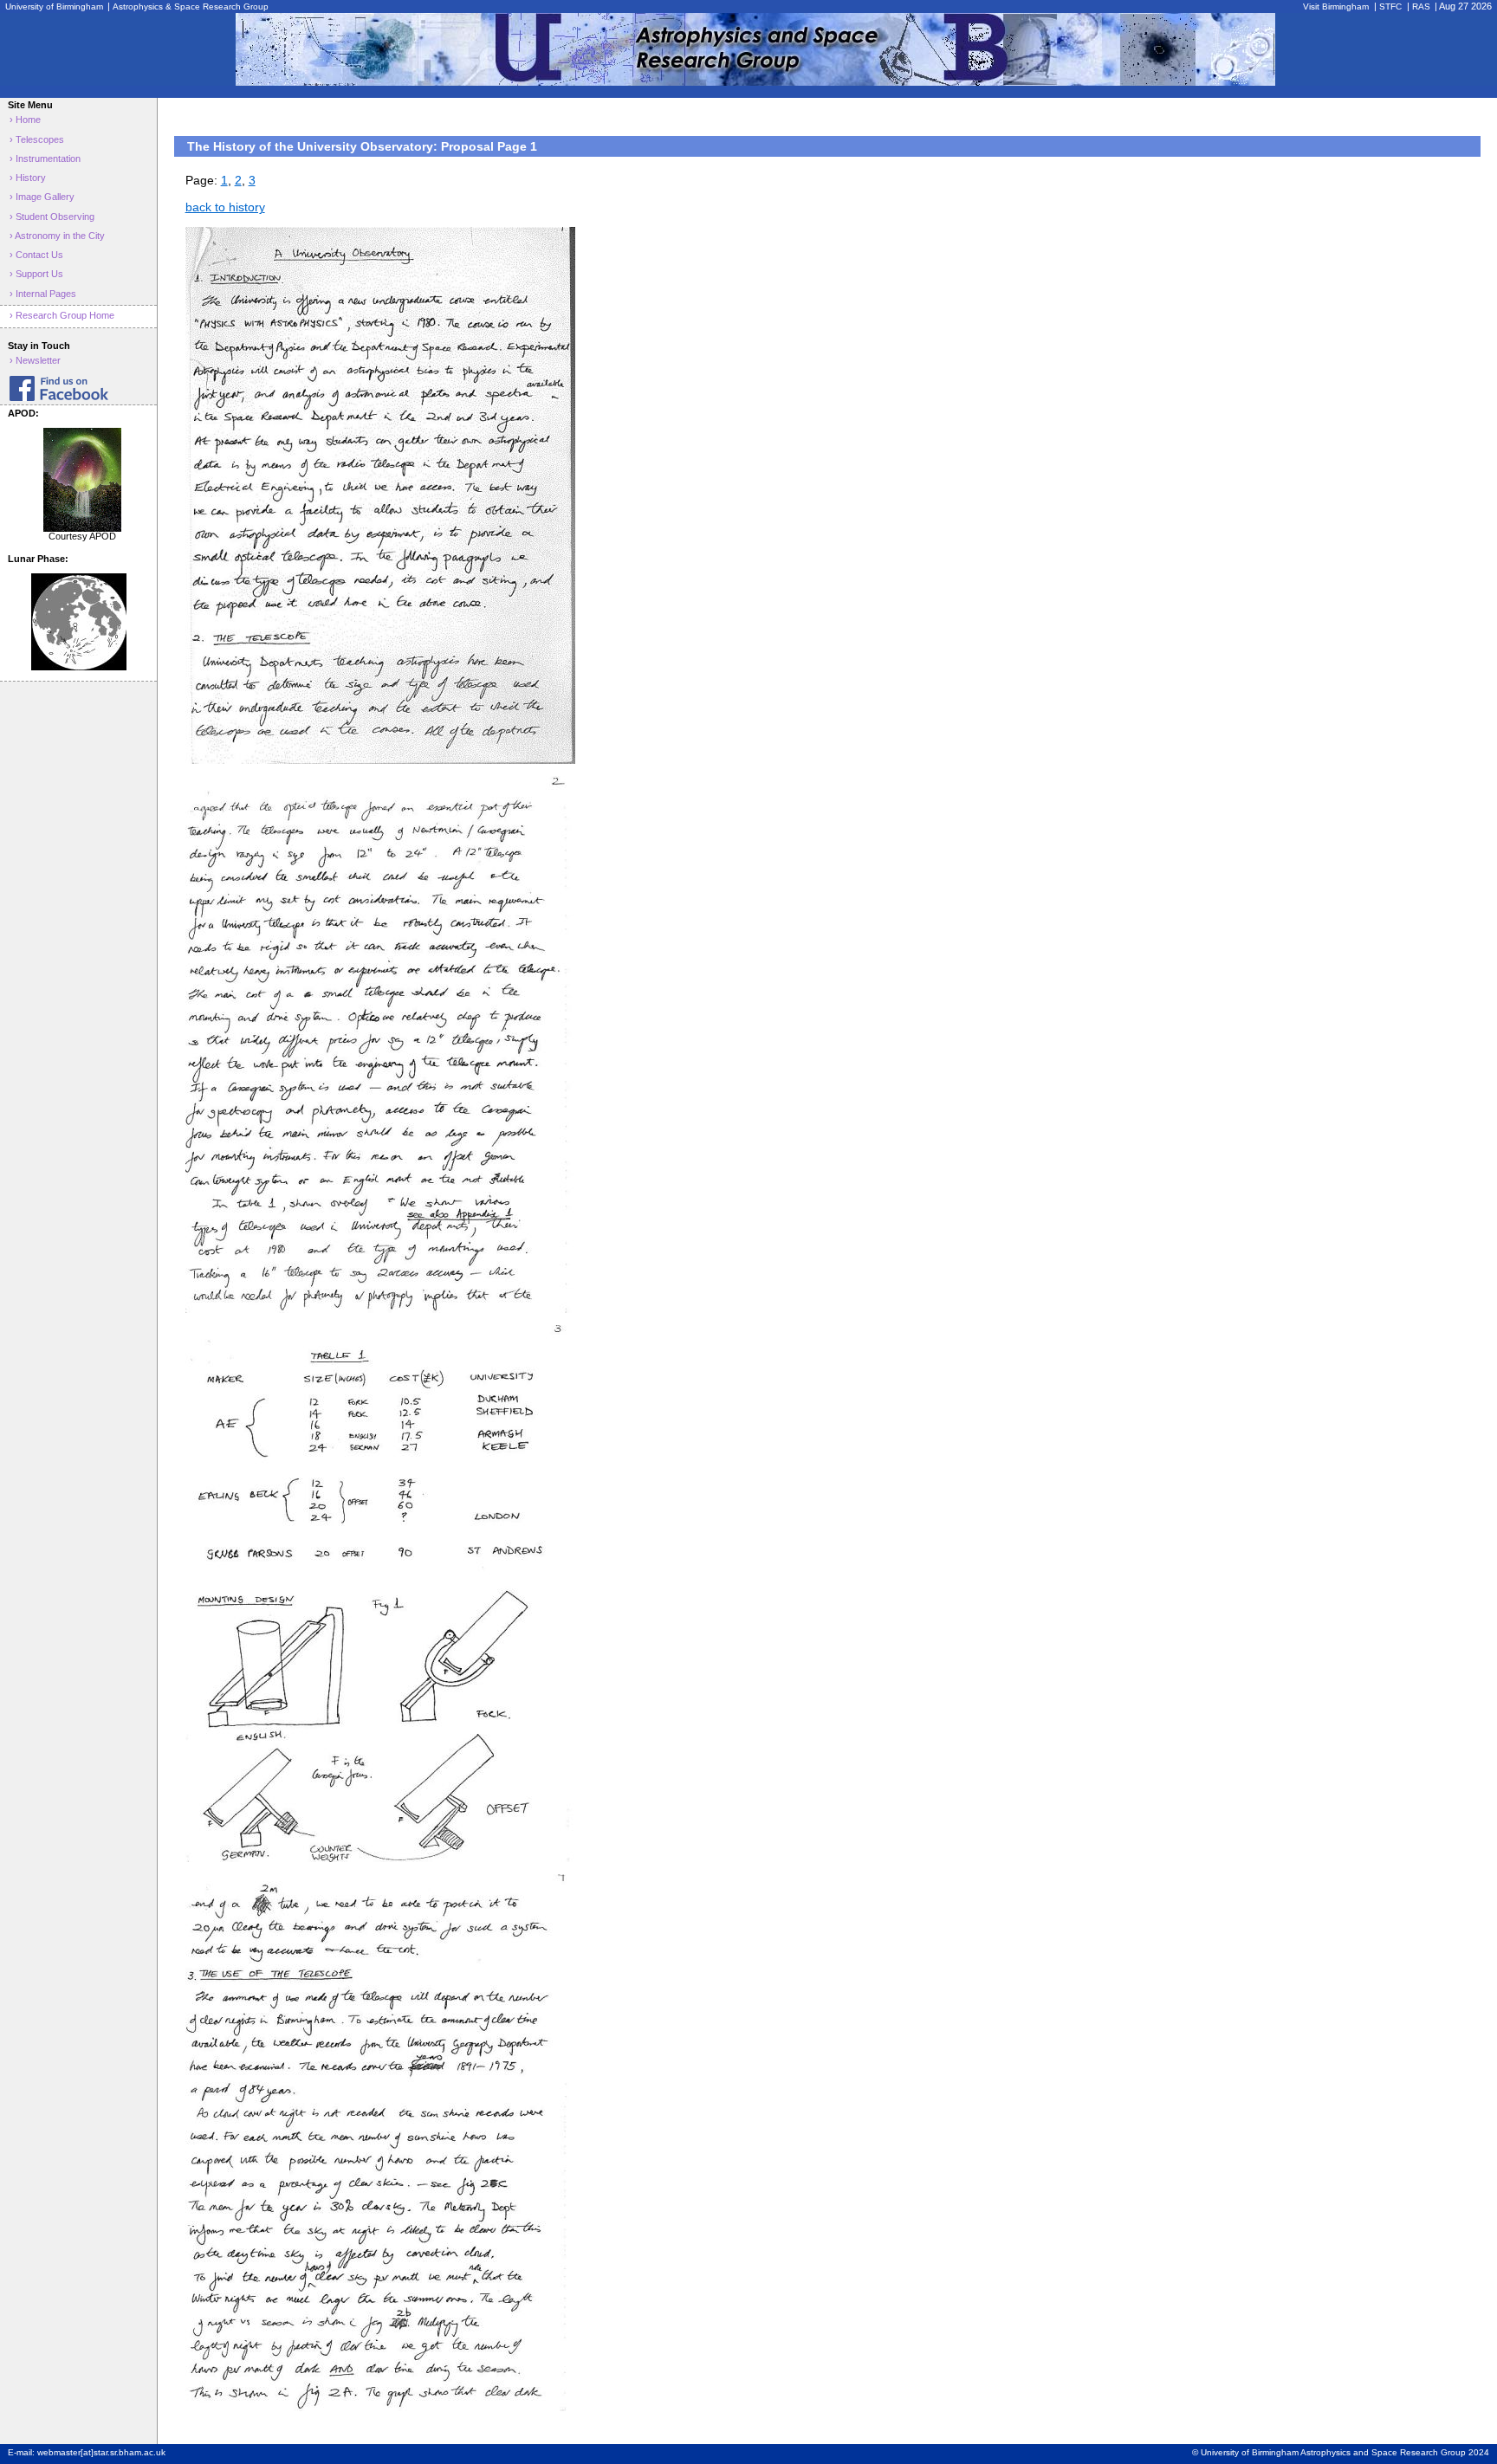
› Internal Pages (43, 294)
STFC (1390, 6)
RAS (1421, 6)
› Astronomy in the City (57, 236)
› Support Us (36, 274)
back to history (225, 207)
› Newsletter (35, 360)
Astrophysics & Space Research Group (191, 6)
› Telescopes (37, 139)
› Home (25, 120)
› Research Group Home (62, 315)
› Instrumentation (45, 158)
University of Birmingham (55, 6)
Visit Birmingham (1336, 6)
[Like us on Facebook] (78, 388)
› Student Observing (52, 217)
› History (28, 178)
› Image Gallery (42, 197)
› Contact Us (36, 255)
